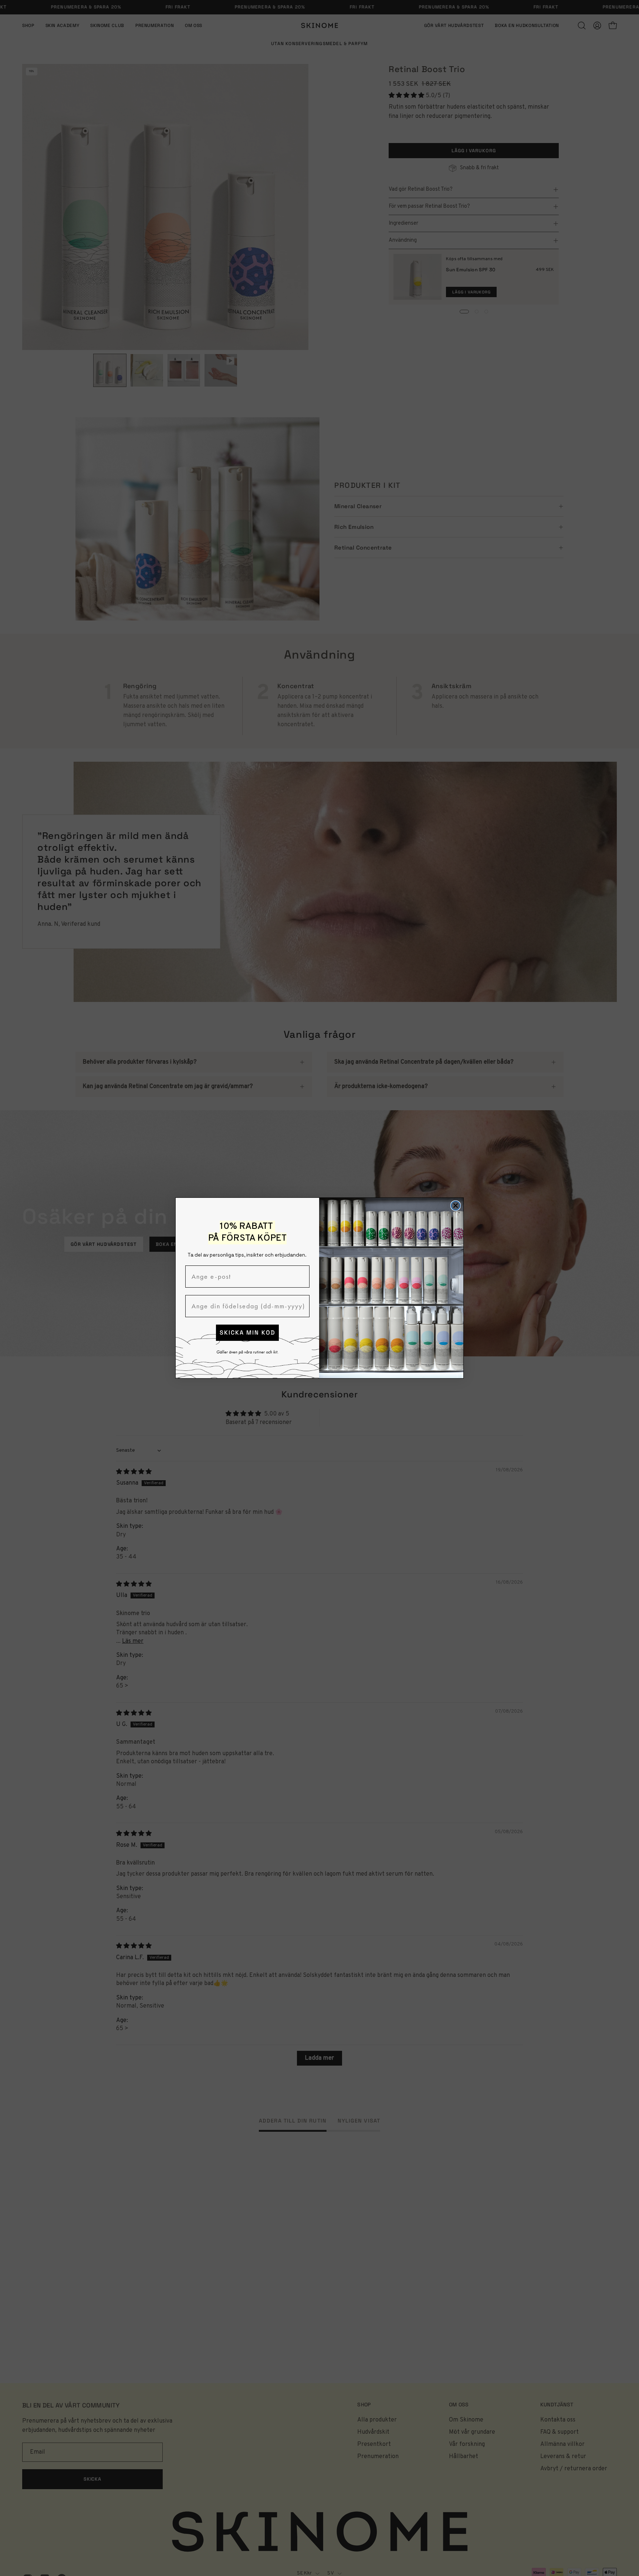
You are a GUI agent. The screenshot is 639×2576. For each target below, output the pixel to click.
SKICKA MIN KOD (248, 1333)
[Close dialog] (456, 1206)
